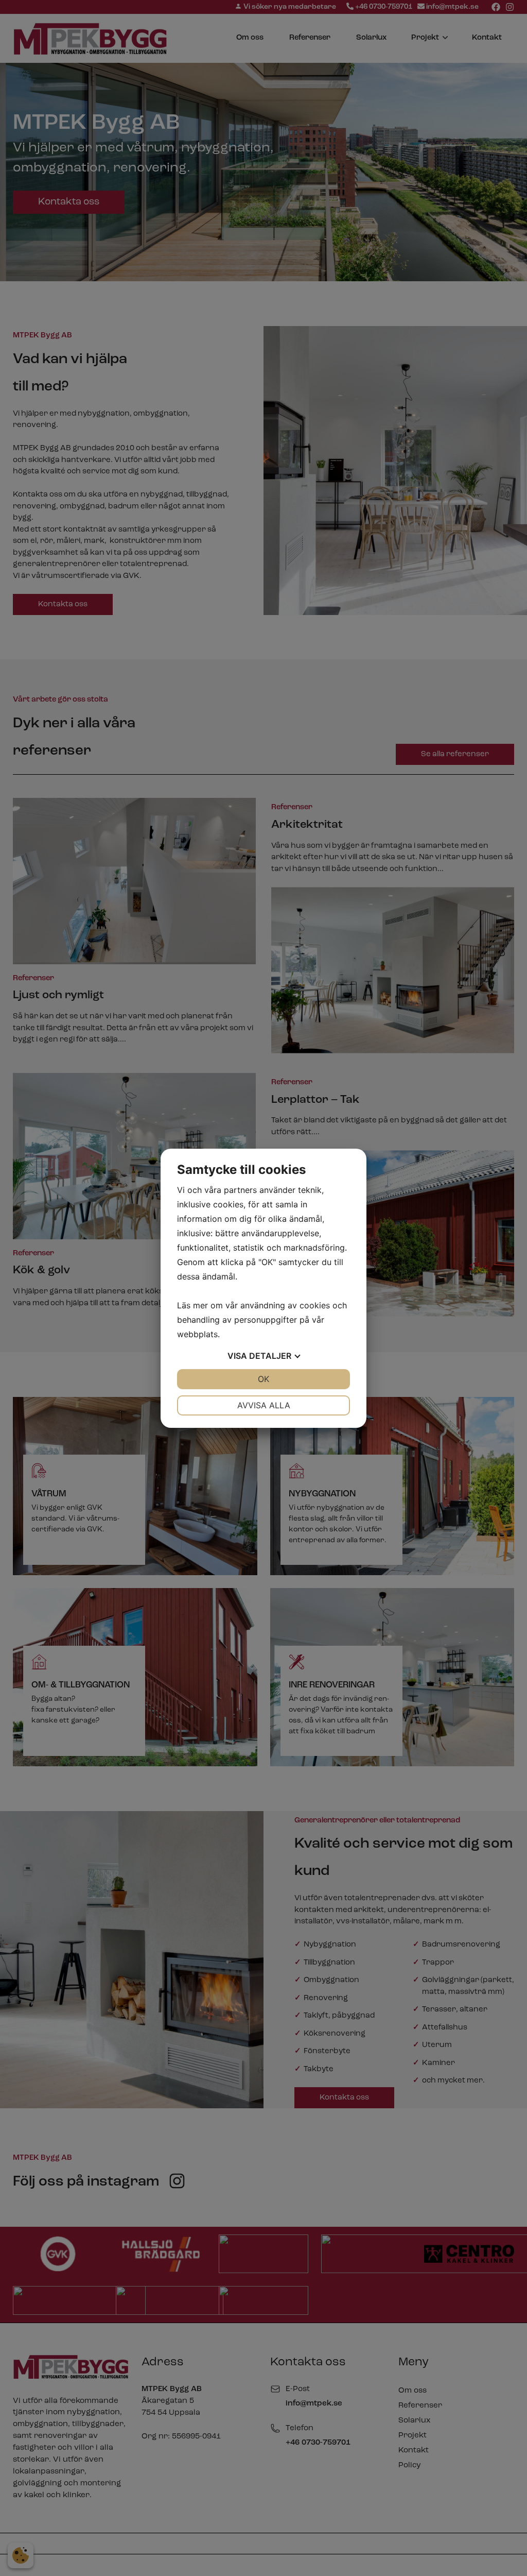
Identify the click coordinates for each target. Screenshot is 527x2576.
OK (263, 1379)
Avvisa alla (264, 1405)
